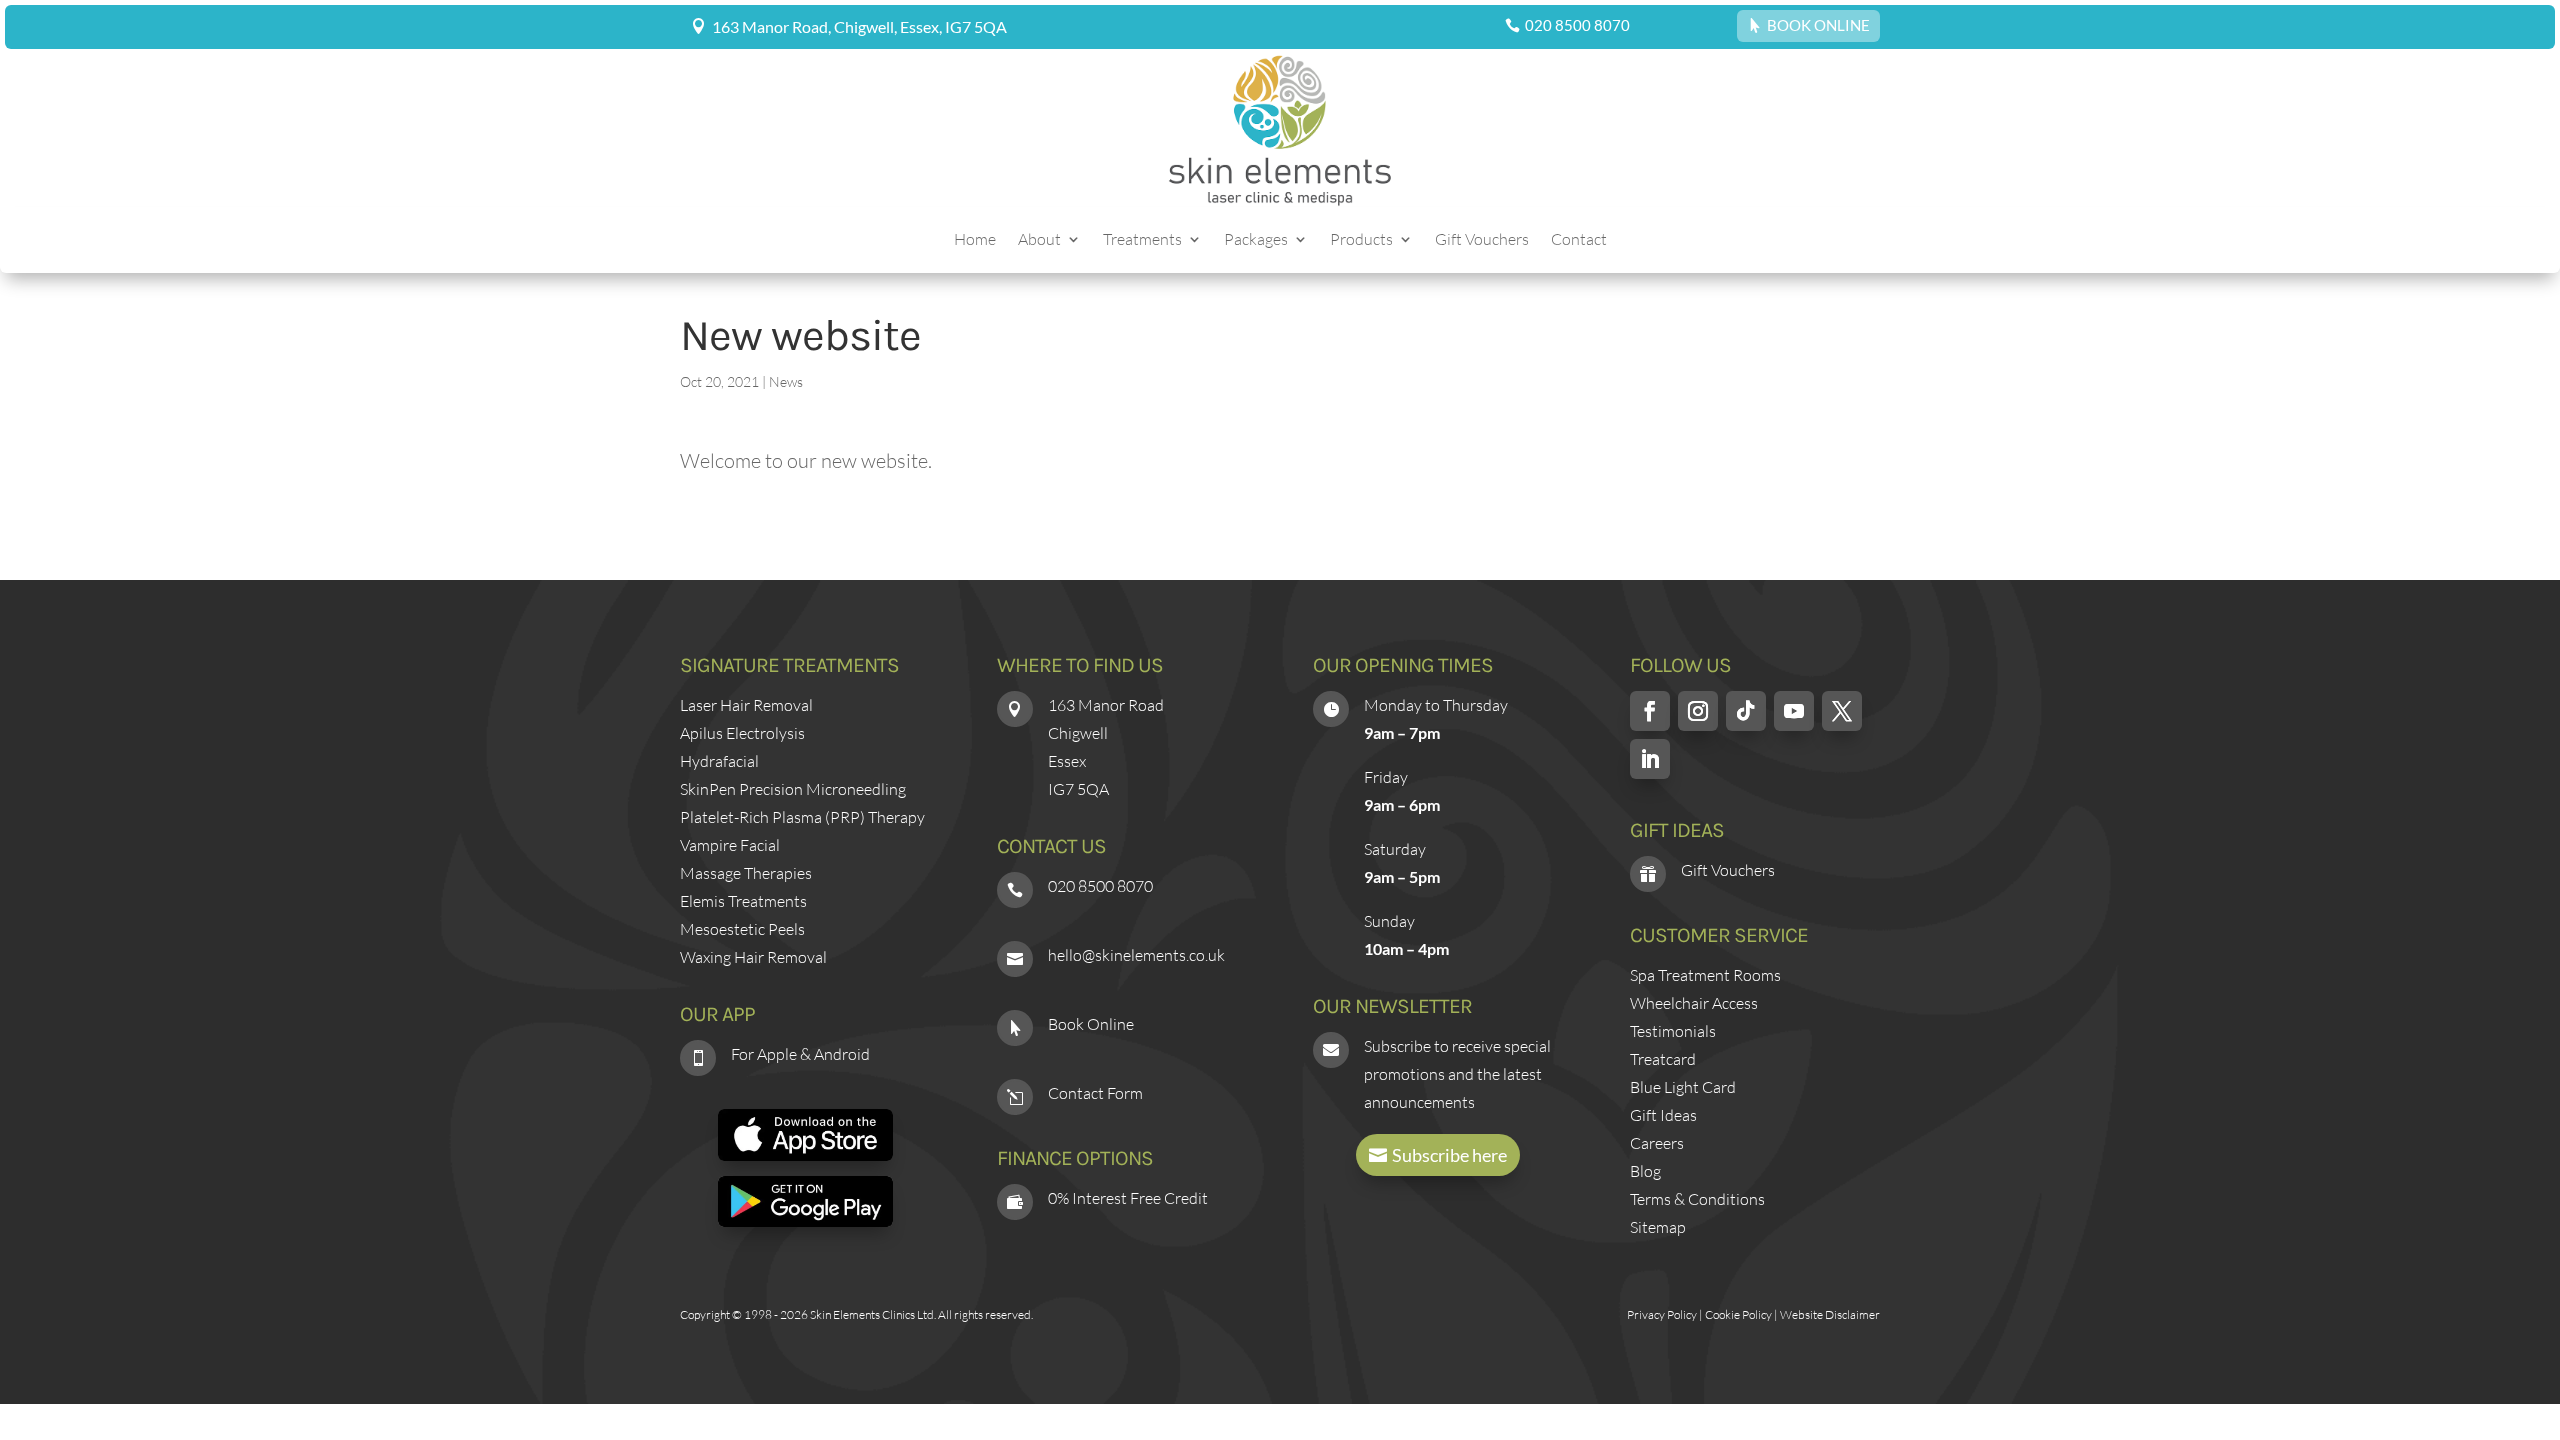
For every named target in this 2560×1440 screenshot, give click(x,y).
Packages (1256, 240)
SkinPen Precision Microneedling (793, 789)
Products (1361, 240)
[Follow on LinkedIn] (1650, 759)
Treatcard (1663, 1059)
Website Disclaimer (1830, 1314)
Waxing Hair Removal (753, 957)
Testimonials (1673, 1031)
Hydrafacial (719, 761)
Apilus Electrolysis (742, 733)
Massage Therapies (746, 873)
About (1039, 240)
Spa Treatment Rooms (1705, 975)
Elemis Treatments (743, 901)
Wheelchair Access (1694, 1003)
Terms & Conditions (1697, 1199)
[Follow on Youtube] (1794, 711)
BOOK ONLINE (1818, 25)
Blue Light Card (1683, 1087)
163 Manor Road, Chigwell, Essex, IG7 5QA (859, 26)
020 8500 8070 (1577, 25)
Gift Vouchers (1482, 240)
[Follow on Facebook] (1650, 711)
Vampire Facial (730, 845)
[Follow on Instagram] (1698, 711)
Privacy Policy (1662, 1314)
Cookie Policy (1738, 1314)
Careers (1657, 1143)
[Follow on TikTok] (1746, 711)
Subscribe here (1449, 1155)
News (786, 381)
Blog (1645, 1171)
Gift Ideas (1663, 1115)
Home (975, 240)
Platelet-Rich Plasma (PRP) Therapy (802, 817)
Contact (1579, 240)
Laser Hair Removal (746, 705)
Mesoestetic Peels (742, 929)
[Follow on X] (1842, 711)
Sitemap (1658, 1227)
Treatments (1142, 240)
